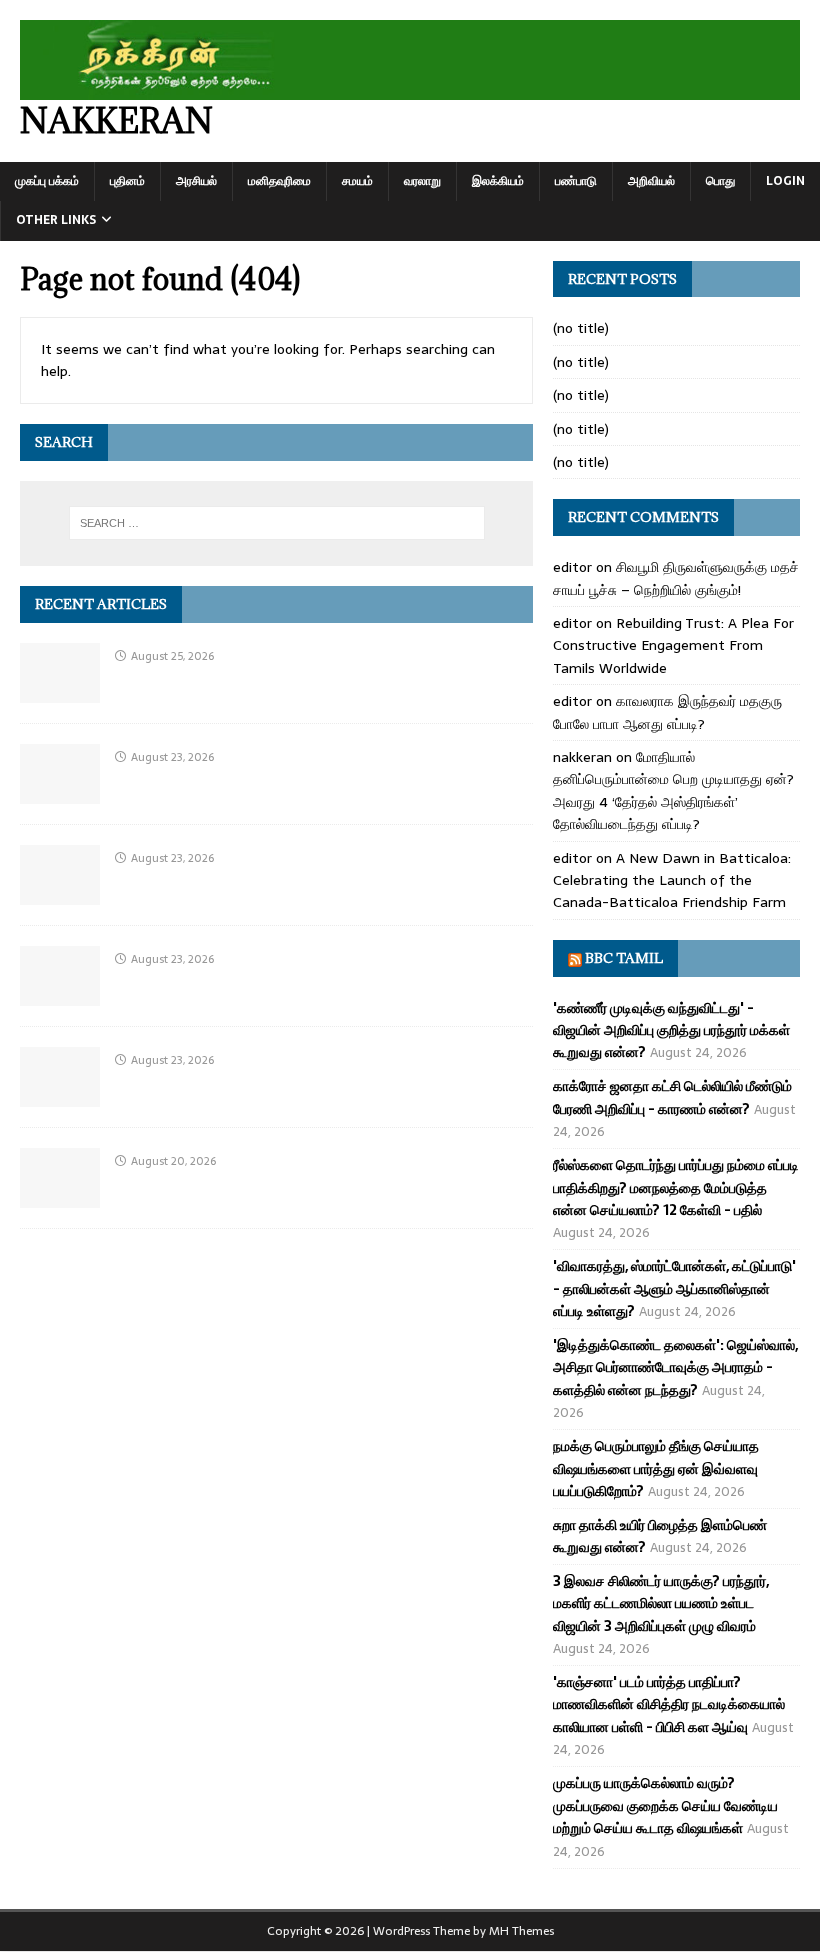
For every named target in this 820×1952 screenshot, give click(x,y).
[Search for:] (277, 523)
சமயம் (357, 181)
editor (572, 567)
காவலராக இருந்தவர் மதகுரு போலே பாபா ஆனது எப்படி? (667, 712)
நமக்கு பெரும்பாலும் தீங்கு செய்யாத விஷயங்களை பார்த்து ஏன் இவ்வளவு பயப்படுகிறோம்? (656, 1468)
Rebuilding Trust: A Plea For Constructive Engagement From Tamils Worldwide (673, 645)
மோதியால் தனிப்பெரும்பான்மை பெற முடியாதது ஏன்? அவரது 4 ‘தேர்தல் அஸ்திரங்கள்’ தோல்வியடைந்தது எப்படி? (673, 790)
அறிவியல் (651, 181)
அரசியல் (196, 181)
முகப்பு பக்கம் (47, 181)
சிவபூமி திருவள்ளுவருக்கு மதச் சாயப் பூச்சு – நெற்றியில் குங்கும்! (676, 578)
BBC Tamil (624, 958)
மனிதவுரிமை (279, 181)
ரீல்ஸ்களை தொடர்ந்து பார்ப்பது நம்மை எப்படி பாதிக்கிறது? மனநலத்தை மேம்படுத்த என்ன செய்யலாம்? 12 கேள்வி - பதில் (676, 1187)
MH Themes (521, 1931)
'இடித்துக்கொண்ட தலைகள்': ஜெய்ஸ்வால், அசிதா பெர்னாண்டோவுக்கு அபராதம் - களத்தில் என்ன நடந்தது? (675, 1367)
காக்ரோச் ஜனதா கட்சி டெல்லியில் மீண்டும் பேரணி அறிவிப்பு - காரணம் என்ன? (672, 1097)
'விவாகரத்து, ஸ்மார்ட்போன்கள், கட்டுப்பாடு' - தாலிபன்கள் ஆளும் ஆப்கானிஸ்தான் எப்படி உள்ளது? (674, 1288)
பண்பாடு (576, 181)
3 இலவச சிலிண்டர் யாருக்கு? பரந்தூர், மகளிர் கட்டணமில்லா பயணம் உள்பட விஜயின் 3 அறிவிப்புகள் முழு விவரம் (661, 1603)
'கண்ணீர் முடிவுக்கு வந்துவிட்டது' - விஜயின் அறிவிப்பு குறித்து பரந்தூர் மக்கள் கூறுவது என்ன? (671, 1030)
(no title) (581, 328)
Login (785, 181)
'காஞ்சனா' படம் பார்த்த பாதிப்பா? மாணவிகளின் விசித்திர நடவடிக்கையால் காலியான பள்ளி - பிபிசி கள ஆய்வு (669, 1704)
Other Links (56, 220)
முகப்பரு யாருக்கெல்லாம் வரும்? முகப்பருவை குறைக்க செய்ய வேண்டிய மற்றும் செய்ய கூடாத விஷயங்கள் (665, 1805)
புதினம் (127, 181)
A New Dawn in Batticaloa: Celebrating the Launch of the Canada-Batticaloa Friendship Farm (672, 880)
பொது (720, 181)
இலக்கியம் (498, 181)
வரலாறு (422, 181)
